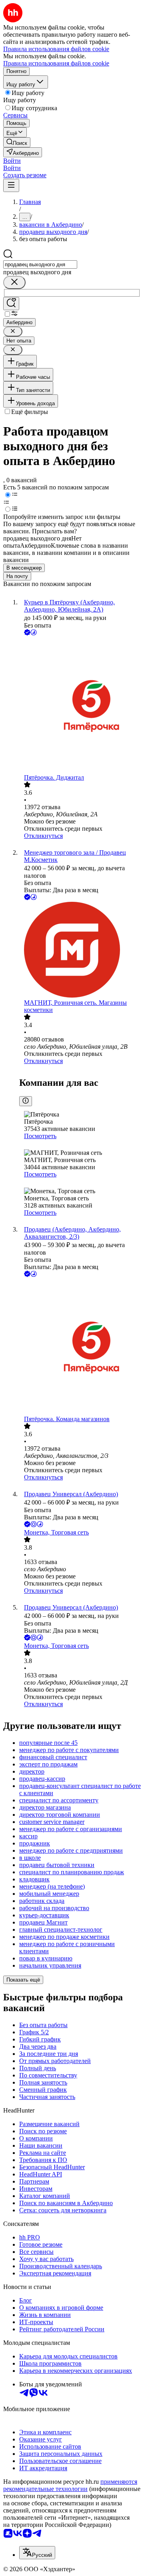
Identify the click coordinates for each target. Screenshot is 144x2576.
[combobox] (40, 264)
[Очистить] (14, 282)
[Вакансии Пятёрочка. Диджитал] (80, 706)
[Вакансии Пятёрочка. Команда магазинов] (80, 1347)
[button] (12, 161)
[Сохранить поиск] (11, 304)
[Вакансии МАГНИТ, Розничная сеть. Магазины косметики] (80, 950)
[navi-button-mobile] (11, 185)
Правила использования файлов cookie (56, 63)
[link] (17, 142)
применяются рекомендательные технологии (70, 2485)
